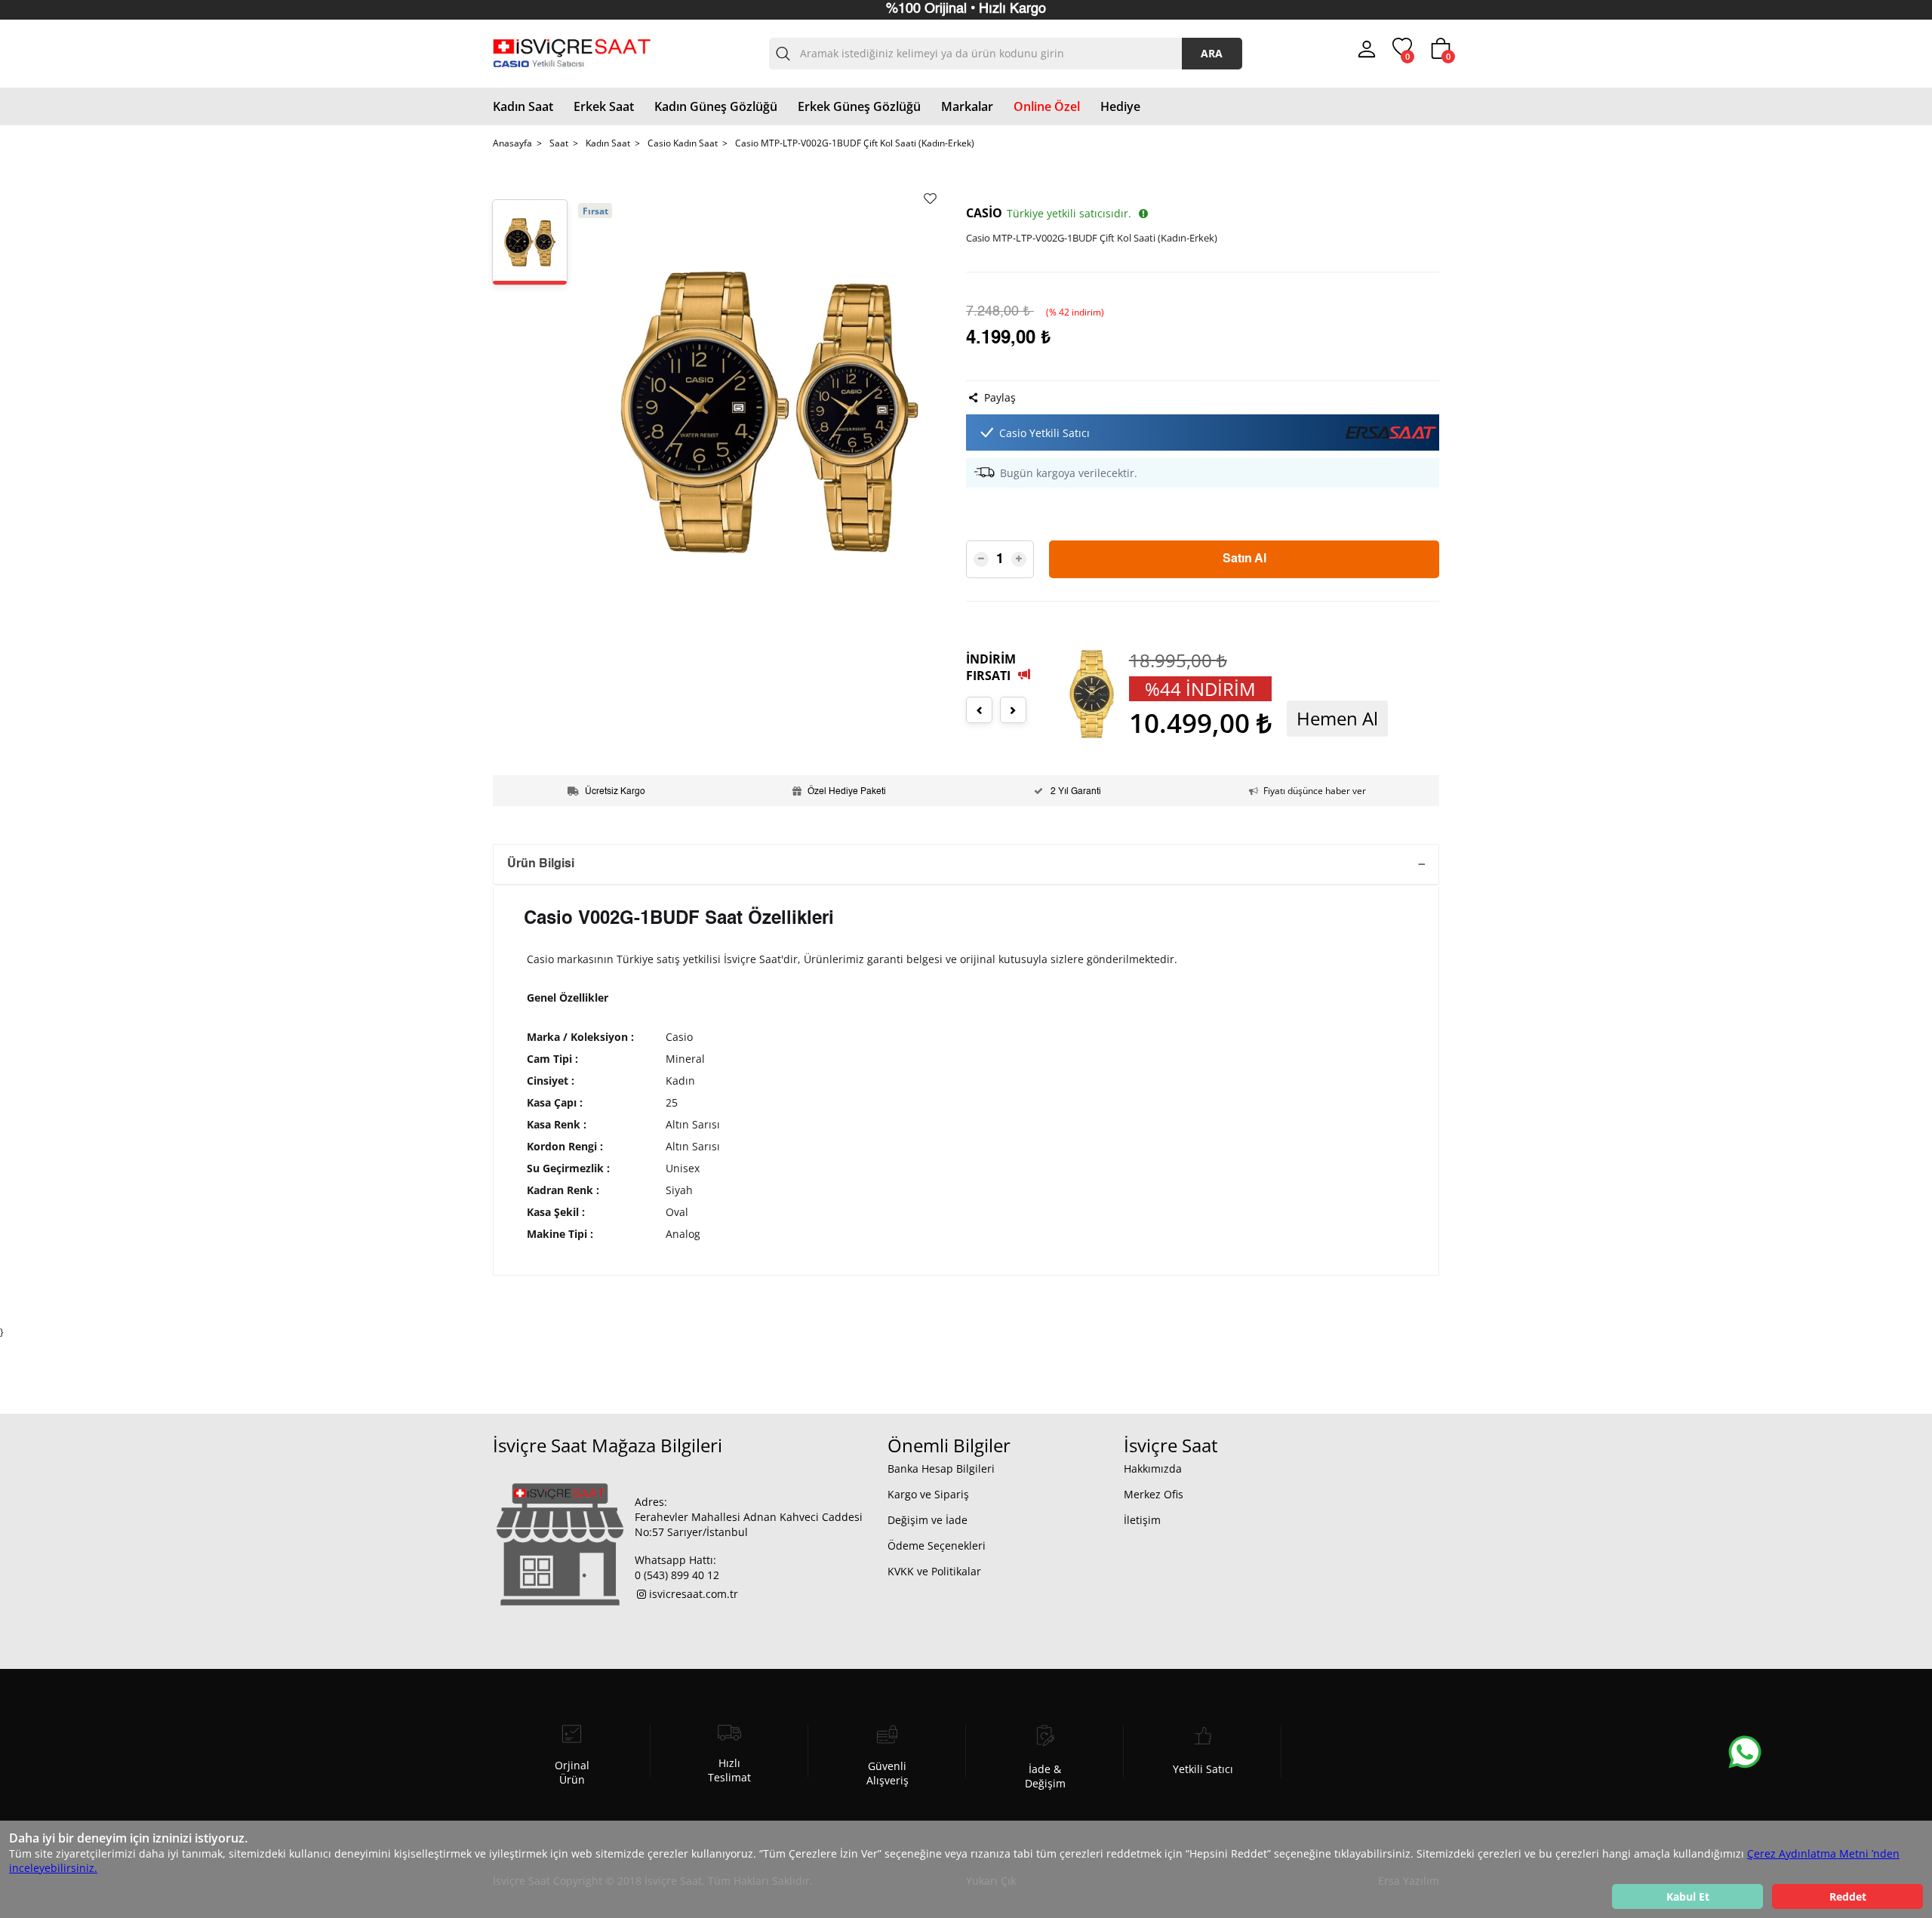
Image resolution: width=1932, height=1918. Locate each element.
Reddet (1848, 1896)
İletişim (1142, 1520)
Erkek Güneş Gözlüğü (859, 106)
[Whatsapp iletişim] (1737, 1744)
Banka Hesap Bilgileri (941, 1469)
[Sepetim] (1441, 55)
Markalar (967, 106)
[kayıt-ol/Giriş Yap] (1367, 54)
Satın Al (1244, 559)
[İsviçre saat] (572, 54)
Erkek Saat (604, 106)
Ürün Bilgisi (541, 864)
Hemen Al (1322, 718)
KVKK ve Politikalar (934, 1571)
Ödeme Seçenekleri (937, 1545)
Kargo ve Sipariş (928, 1494)
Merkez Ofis (1154, 1494)
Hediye (1120, 106)
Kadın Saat (523, 106)
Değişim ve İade (928, 1520)
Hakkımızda (1153, 1469)
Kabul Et (1688, 1896)
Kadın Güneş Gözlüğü (716, 106)
